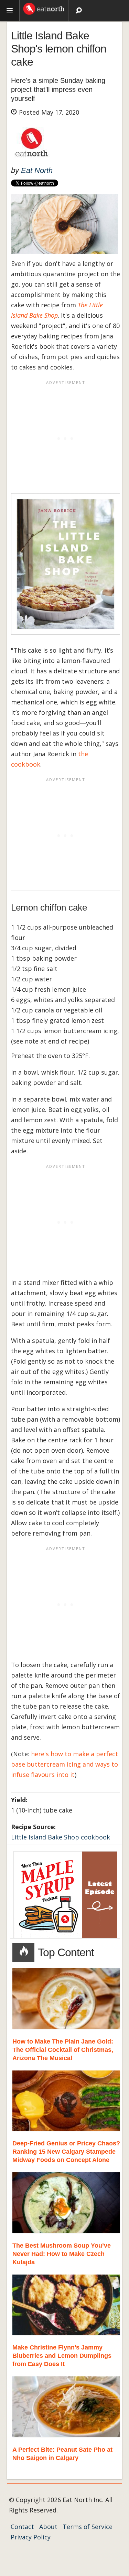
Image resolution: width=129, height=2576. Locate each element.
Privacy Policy (31, 2537)
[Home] (44, 8)
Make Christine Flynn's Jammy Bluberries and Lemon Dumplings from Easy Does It (62, 2356)
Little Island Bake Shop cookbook (61, 1837)
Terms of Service (88, 2527)
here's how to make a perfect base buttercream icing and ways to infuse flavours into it (64, 1764)
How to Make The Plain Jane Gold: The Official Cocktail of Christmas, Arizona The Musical (63, 2050)
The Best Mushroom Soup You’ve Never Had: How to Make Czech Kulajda (62, 2254)
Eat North (37, 170)
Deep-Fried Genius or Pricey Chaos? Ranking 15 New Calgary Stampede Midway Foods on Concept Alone (66, 2152)
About (48, 2527)
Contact (22, 2527)
